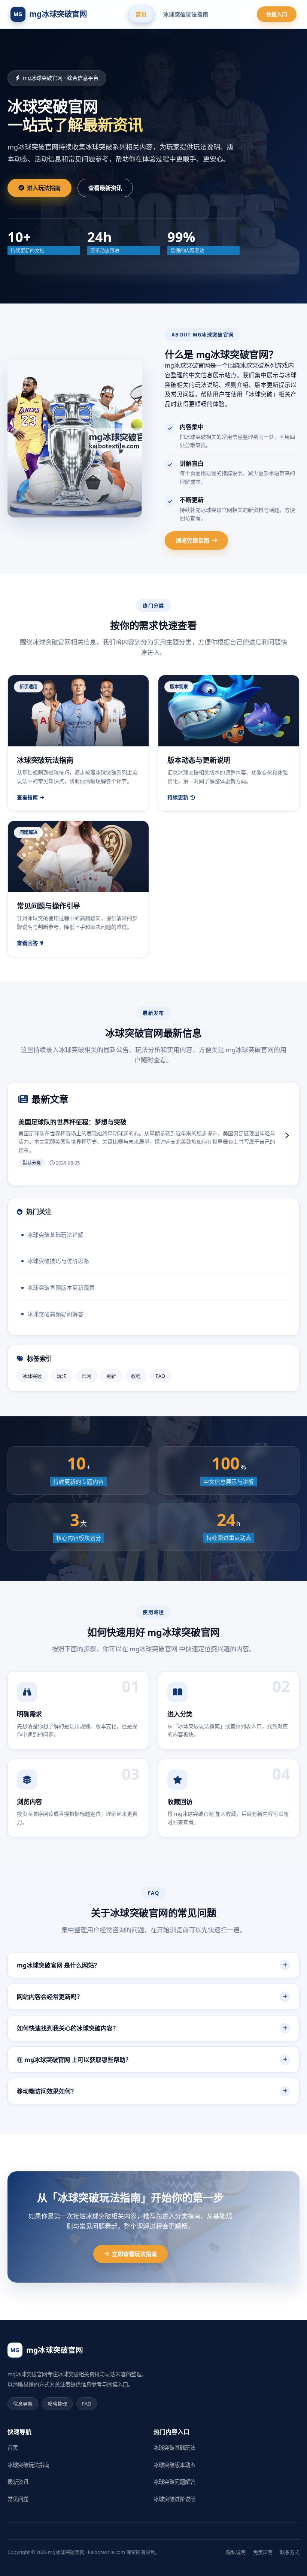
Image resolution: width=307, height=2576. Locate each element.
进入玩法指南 (44, 188)
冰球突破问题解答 (174, 2482)
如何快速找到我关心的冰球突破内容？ (68, 2028)
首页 (141, 14)
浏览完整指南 (192, 540)
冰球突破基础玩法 (174, 2448)
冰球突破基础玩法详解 (55, 1235)
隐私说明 (236, 2552)
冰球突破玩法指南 (186, 14)
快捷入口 (277, 14)
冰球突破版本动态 (174, 2465)
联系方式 (290, 2552)
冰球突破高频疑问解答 (55, 1314)
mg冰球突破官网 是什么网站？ (58, 1965)
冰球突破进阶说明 (174, 2499)
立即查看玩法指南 (134, 2254)
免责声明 (263, 2552)
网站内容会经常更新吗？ (50, 1997)
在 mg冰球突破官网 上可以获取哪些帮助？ (74, 2060)
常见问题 (18, 2499)
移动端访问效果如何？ (47, 2091)
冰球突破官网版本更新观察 (61, 1287)
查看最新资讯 (105, 188)
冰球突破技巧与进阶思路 (58, 1261)
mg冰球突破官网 (50, 14)
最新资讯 (18, 2482)
